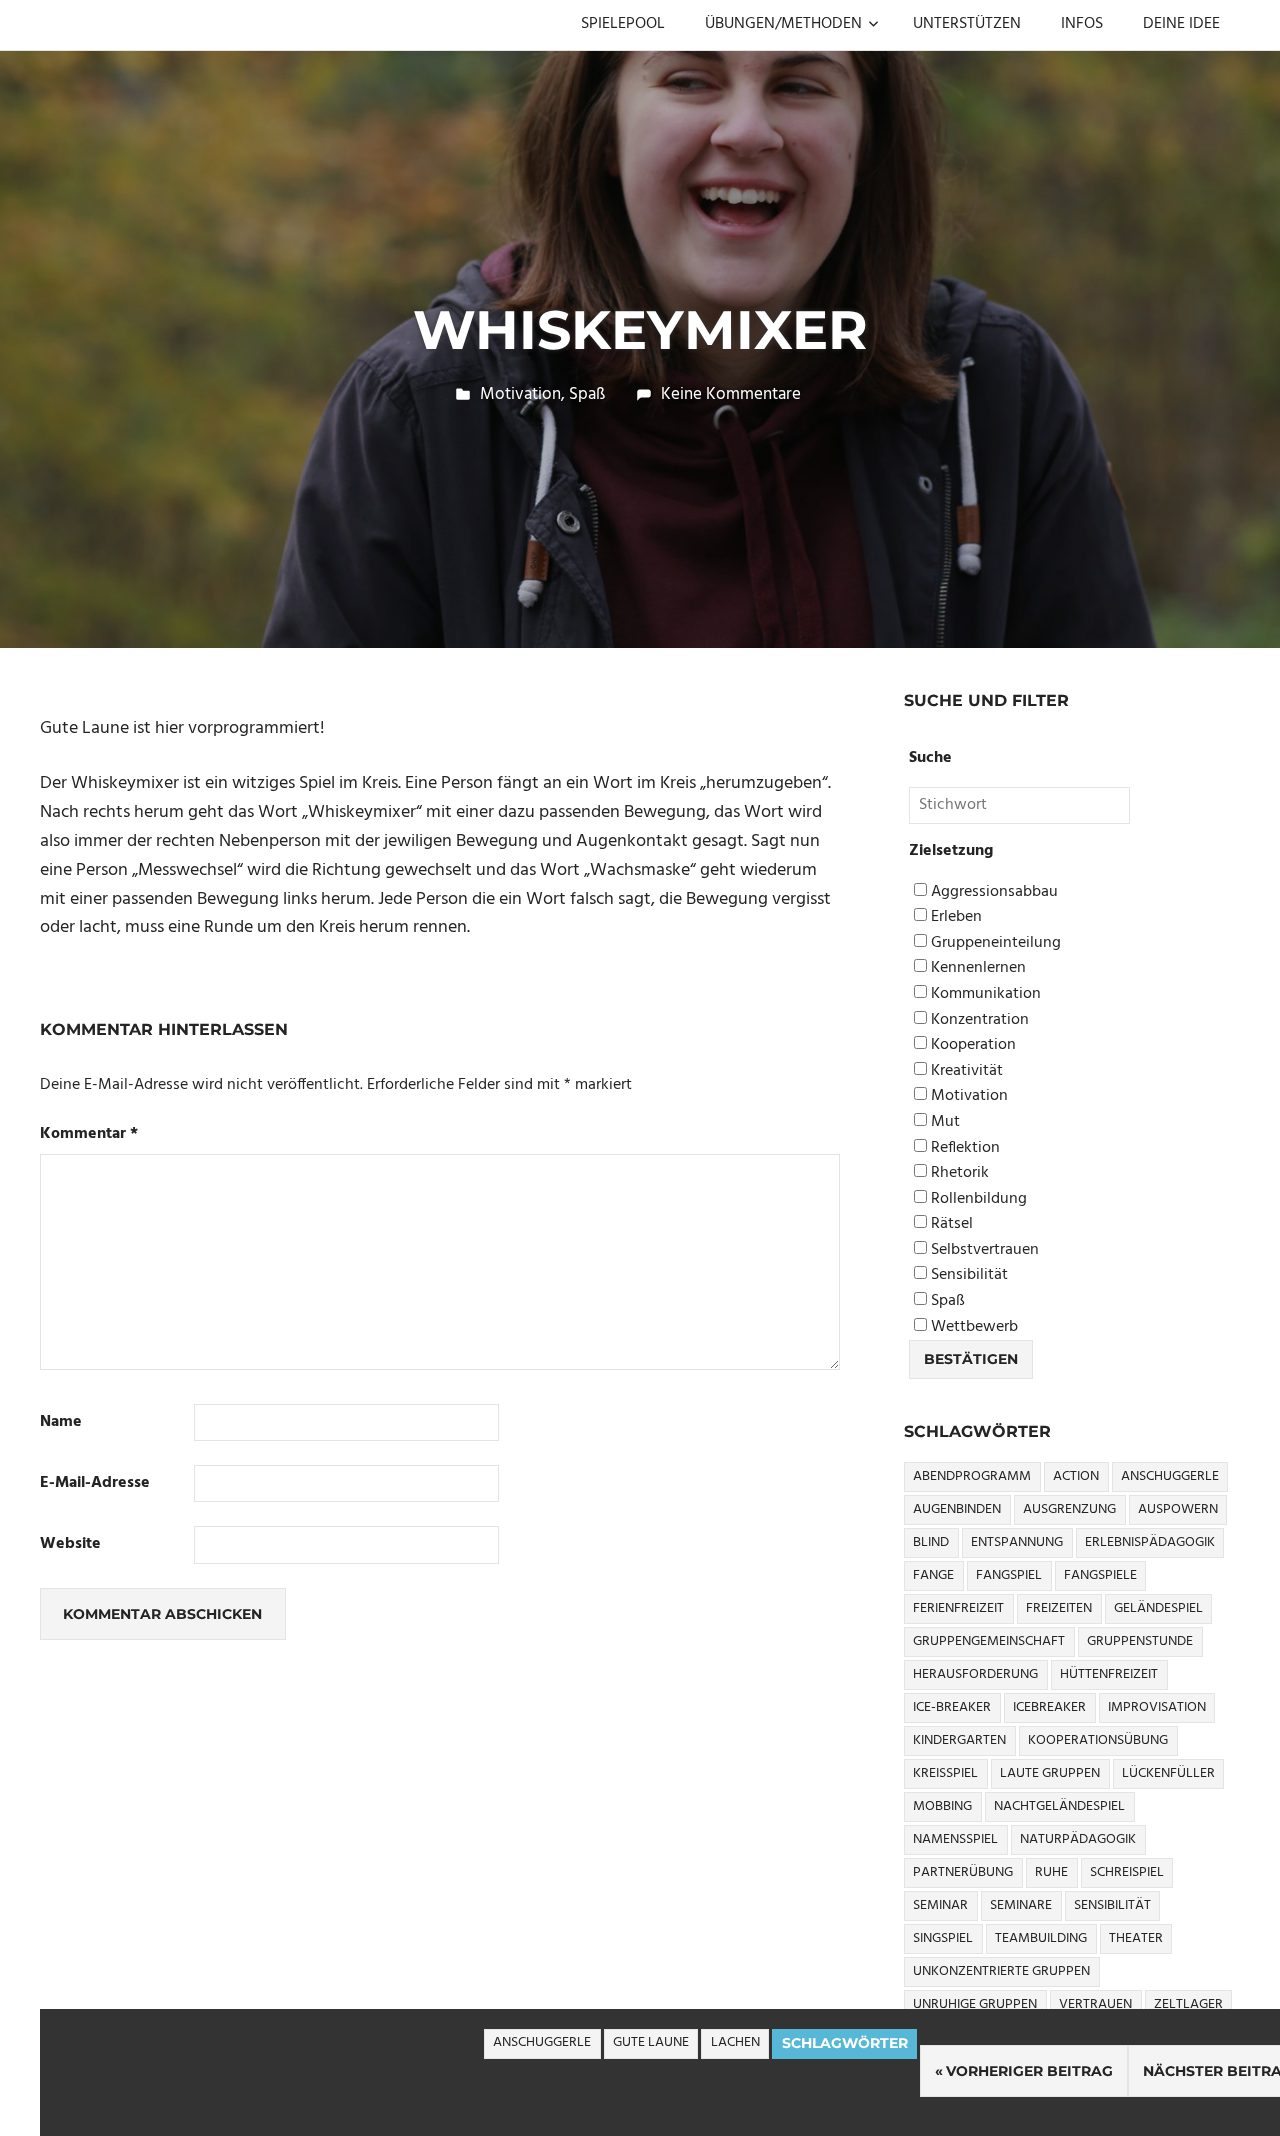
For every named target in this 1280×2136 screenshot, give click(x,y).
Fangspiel (1009, 1575)
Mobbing (942, 1806)
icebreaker (1049, 1707)
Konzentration (978, 1020)
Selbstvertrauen (983, 1250)
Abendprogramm (972, 1476)
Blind (931, 1542)
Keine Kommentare (731, 394)
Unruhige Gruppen (975, 2004)
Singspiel (943, 1938)
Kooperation (971, 1045)
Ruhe (1051, 1872)
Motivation (520, 394)
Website (70, 1544)
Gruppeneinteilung (994, 943)
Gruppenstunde (1140, 1641)
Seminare (1021, 1905)
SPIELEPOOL (623, 24)
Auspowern (1178, 1509)
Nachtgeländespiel (1059, 1806)
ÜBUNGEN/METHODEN (783, 24)
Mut (943, 1122)
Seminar (940, 1905)
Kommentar (89, 1134)
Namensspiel (955, 1839)
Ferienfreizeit (958, 1608)
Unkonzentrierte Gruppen (1001, 1971)
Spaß (587, 394)
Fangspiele (1100, 1575)
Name (61, 1422)
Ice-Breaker (952, 1707)
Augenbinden (957, 1509)
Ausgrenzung (1069, 1509)
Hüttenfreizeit (1109, 1674)
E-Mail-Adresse (95, 1483)
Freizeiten (1059, 1608)
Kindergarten (959, 1740)
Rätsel (950, 1224)
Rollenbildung (977, 1199)
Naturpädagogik (1078, 1839)
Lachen (735, 2042)
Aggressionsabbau (992, 892)
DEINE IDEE (1181, 24)
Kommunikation (984, 994)
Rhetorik (958, 1173)
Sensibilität (967, 1275)
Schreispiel (1127, 1872)
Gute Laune (651, 2042)
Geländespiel (1158, 1608)
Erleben (954, 917)
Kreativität (965, 1071)
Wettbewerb (972, 1327)
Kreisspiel (945, 1773)
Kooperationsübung (1098, 1740)
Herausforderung (975, 1674)
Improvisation (1157, 1707)
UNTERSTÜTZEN (967, 24)
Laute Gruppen (1050, 1773)
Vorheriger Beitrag (1029, 2071)
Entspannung (1017, 1542)
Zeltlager (1188, 2004)
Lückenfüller (1168, 1773)
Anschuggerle (542, 2042)
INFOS (1082, 24)
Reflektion (963, 1148)
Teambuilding (1041, 1938)
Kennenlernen (976, 968)
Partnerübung (963, 1872)
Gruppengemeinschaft (989, 1641)
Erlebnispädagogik (1150, 1542)
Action (1076, 1476)
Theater (1136, 1938)
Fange (933, 1575)
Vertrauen (1095, 2004)
